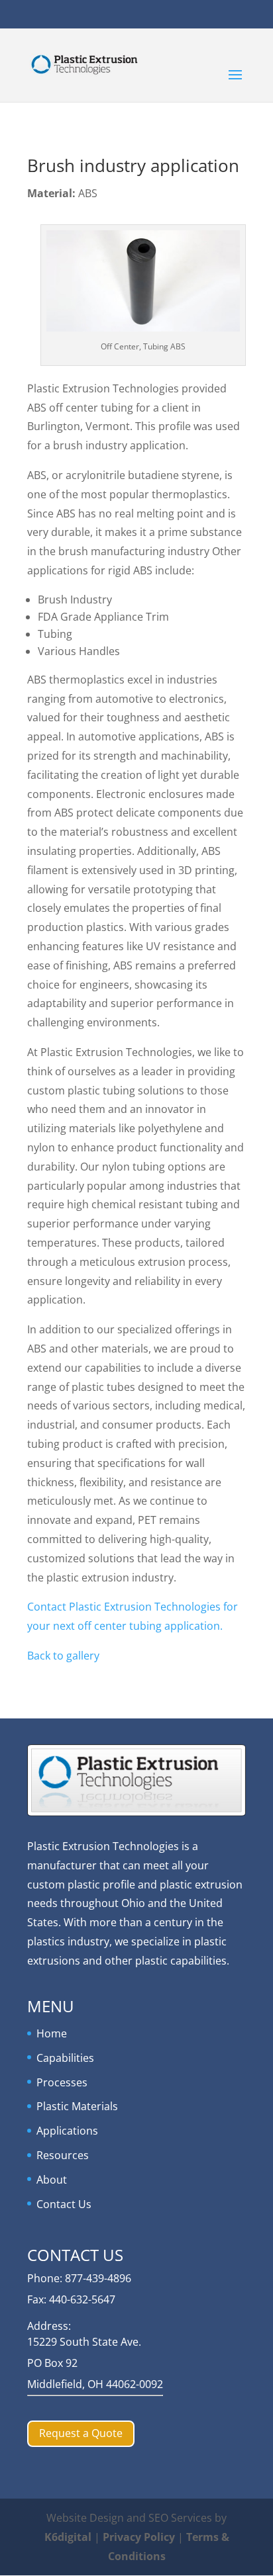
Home (52, 2033)
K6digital (68, 2537)
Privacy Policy (139, 2537)
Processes (62, 2082)
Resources (63, 2155)
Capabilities (65, 2058)
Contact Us (64, 2204)
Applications (67, 2131)
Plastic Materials (77, 2106)
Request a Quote (81, 2433)
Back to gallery (63, 1656)
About (52, 2180)
